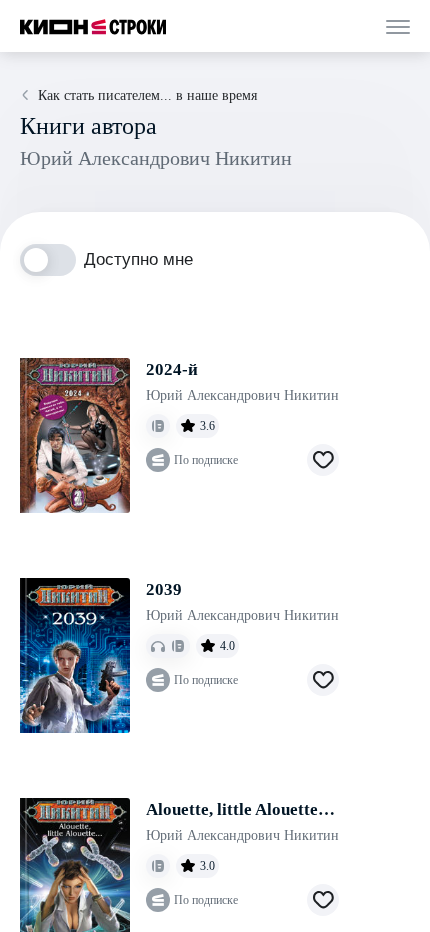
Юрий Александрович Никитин (242, 395)
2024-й (172, 369)
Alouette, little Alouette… (240, 809)
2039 (164, 589)
